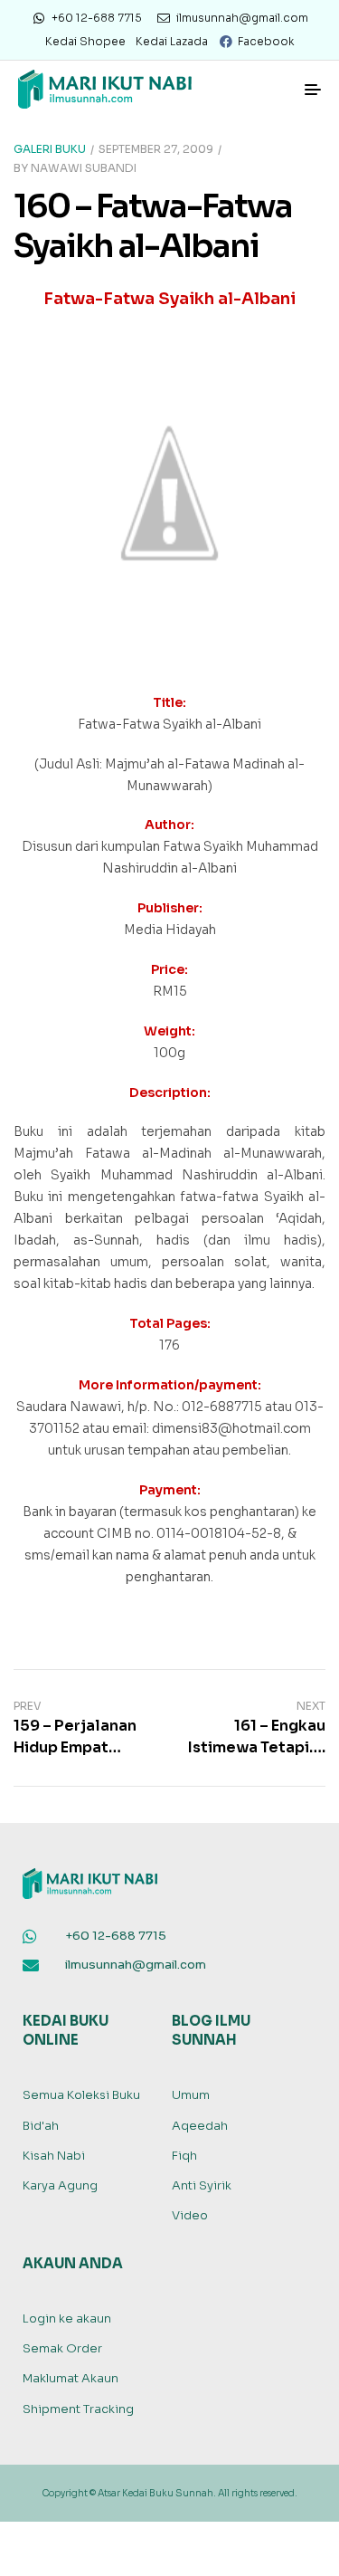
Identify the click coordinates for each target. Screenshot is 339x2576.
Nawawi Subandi (84, 168)
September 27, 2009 (156, 149)
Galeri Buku (50, 149)
